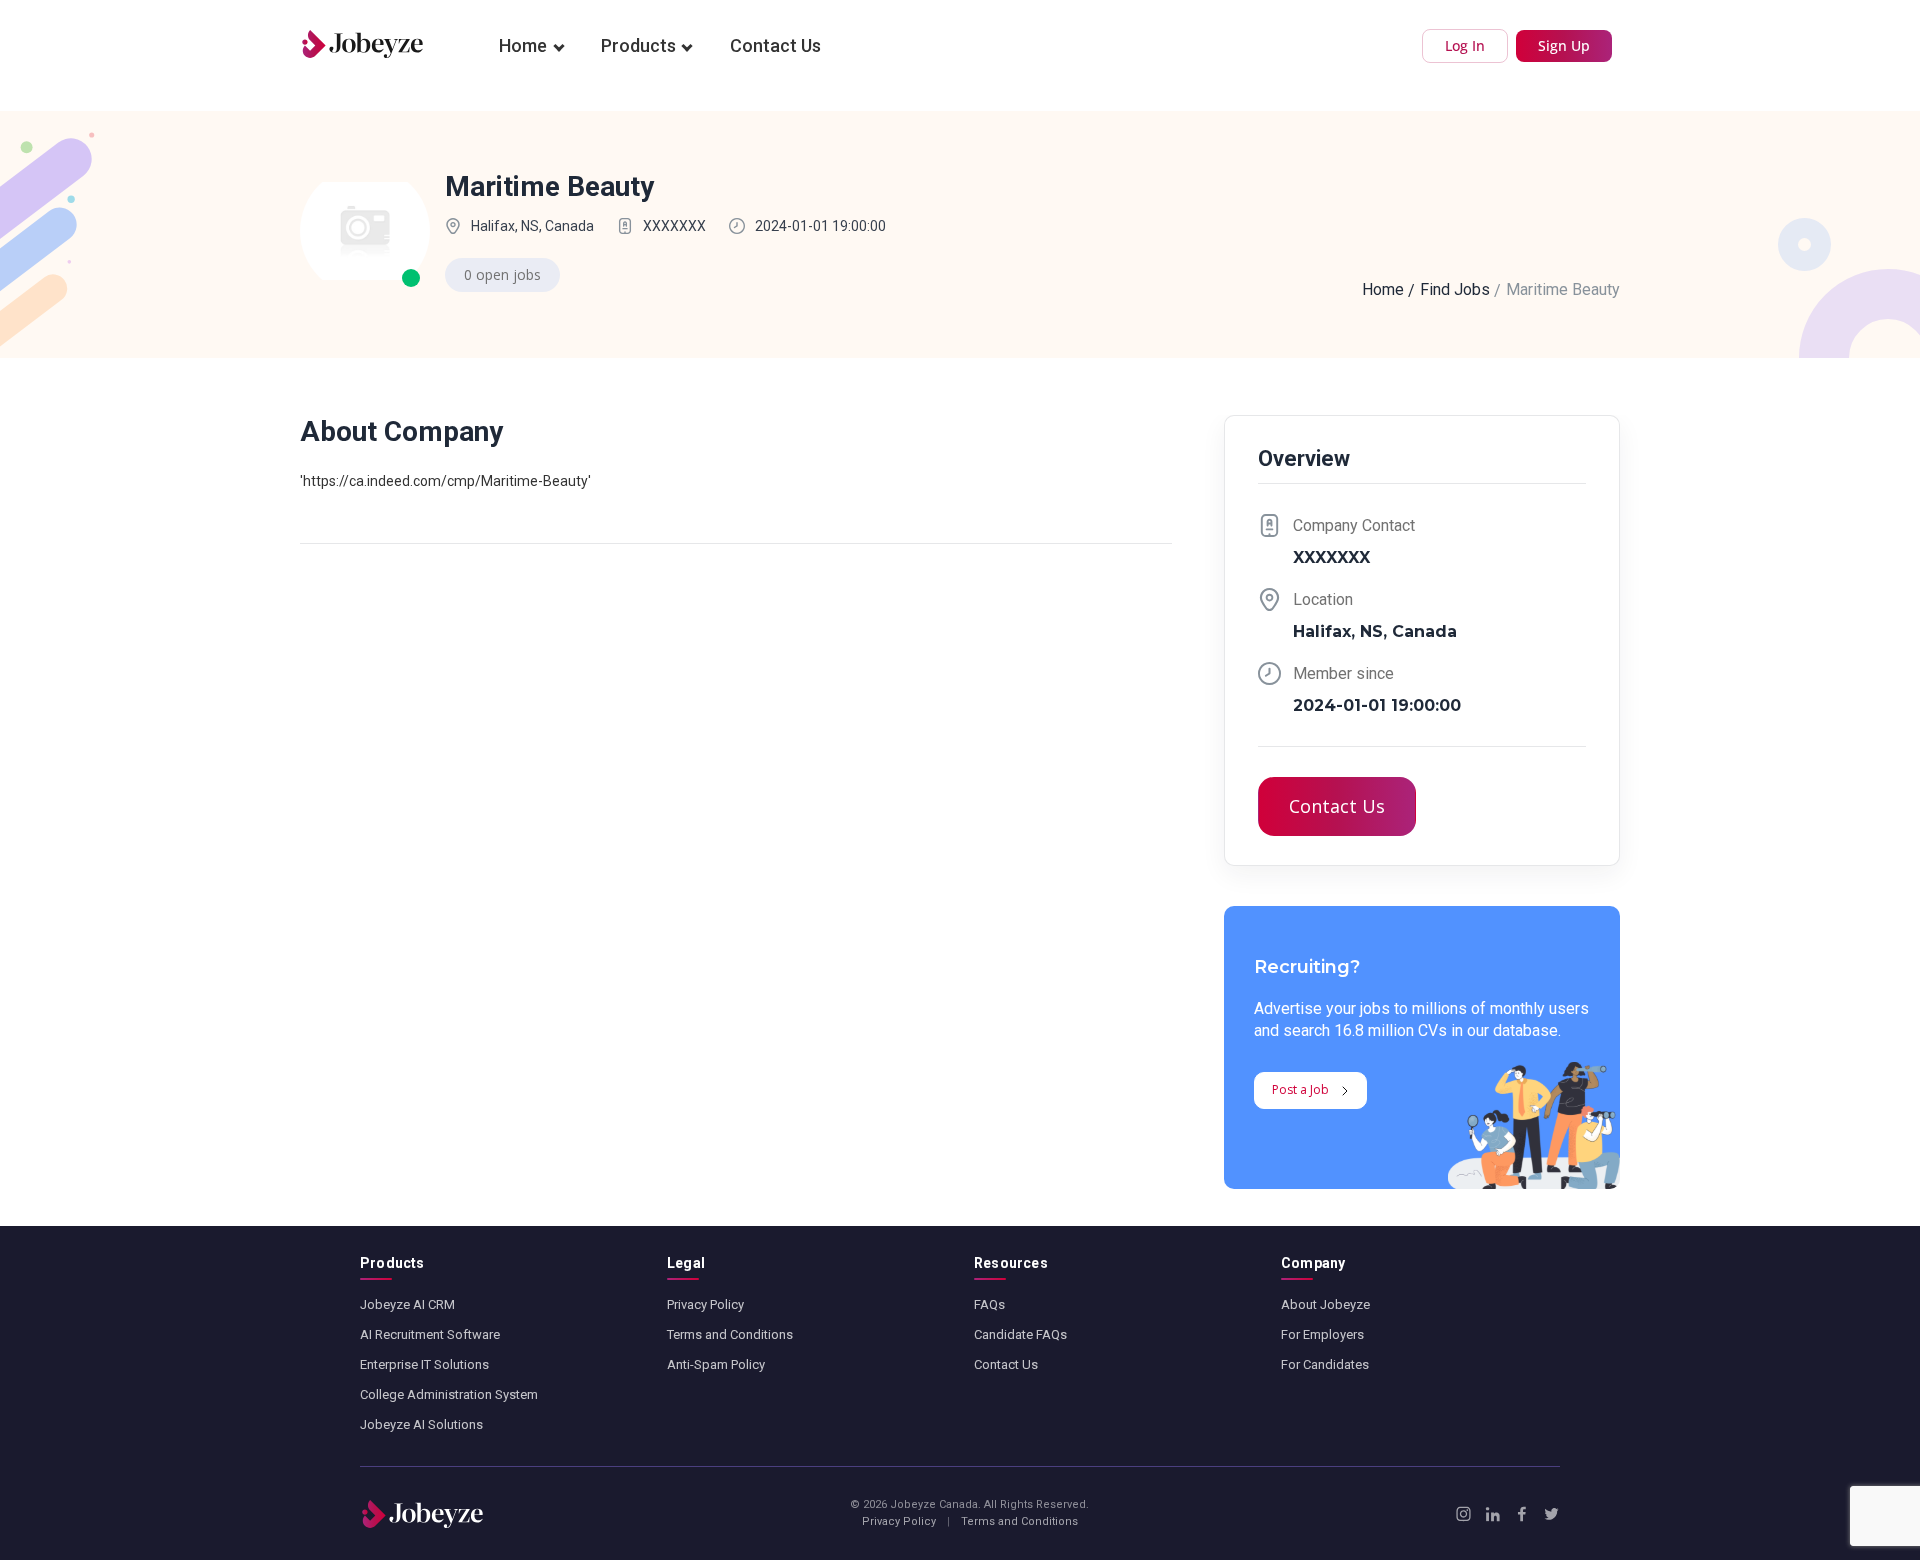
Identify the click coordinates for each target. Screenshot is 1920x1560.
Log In (1465, 45)
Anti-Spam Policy (716, 1364)
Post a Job (1300, 1089)
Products (638, 45)
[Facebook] (1521, 1514)
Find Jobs (1455, 289)
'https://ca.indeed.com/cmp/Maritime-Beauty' (445, 481)
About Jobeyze (1325, 1304)
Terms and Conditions (730, 1334)
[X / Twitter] (1551, 1514)
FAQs (989, 1304)
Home (523, 45)
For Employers (1322, 1334)
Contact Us (775, 45)
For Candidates (1325, 1364)
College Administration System (449, 1394)
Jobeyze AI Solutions (421, 1424)
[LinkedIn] (1492, 1514)
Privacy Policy (705, 1304)
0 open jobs (502, 274)
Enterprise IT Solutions (424, 1364)
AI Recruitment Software (430, 1334)
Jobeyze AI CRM (407, 1304)
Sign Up (1564, 45)
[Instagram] (1463, 1514)
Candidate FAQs (1020, 1334)
